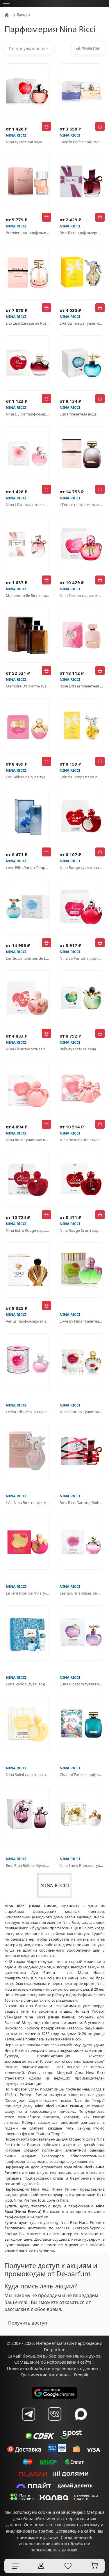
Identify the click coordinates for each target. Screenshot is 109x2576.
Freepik (81, 2375)
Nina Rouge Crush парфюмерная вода (82, 1230)
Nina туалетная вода (24, 142)
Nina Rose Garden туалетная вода (82, 1140)
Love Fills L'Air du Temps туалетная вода (28, 867)
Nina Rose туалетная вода (28, 1140)
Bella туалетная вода (78, 1049)
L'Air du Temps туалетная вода (82, 323)
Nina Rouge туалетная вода (82, 867)
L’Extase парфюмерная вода (82, 505)
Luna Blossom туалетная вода (82, 1684)
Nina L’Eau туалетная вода (28, 505)
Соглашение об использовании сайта (53, 2362)
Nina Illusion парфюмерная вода (82, 595)
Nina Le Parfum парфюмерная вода (82, 958)
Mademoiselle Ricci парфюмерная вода (28, 595)
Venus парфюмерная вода (28, 1321)
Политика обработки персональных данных (53, 2368)
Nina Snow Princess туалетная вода (82, 1865)
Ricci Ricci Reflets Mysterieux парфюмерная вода (28, 1865)
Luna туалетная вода (78, 414)
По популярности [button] (27, 48)
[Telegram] (28, 2414)
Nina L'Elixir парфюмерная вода (28, 414)
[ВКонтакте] (55, 2414)
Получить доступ (28, 2323)
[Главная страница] (7, 15)
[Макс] (81, 2414)
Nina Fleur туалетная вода (28, 1049)
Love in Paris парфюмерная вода (82, 142)
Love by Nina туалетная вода (82, 1321)
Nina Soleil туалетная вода (28, 1775)
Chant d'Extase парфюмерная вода (82, 1775)
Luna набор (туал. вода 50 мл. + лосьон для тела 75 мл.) (28, 1684)
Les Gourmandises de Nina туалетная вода (82, 1593)
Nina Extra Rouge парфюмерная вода (28, 1230)
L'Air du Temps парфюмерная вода (82, 777)
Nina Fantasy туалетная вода (82, 1412)
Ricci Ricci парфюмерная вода (82, 233)
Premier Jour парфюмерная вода (28, 233)
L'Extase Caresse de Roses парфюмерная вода (28, 323)
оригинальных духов (79, 2356)
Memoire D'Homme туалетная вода (28, 686)
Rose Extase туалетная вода (82, 686)
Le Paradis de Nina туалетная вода (28, 1412)
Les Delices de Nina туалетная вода (28, 777)
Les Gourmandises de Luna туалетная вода (28, 958)
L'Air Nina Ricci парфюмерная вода (28, 1503)
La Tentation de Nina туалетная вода (28, 1593)
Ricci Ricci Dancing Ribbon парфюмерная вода (82, 1503)
